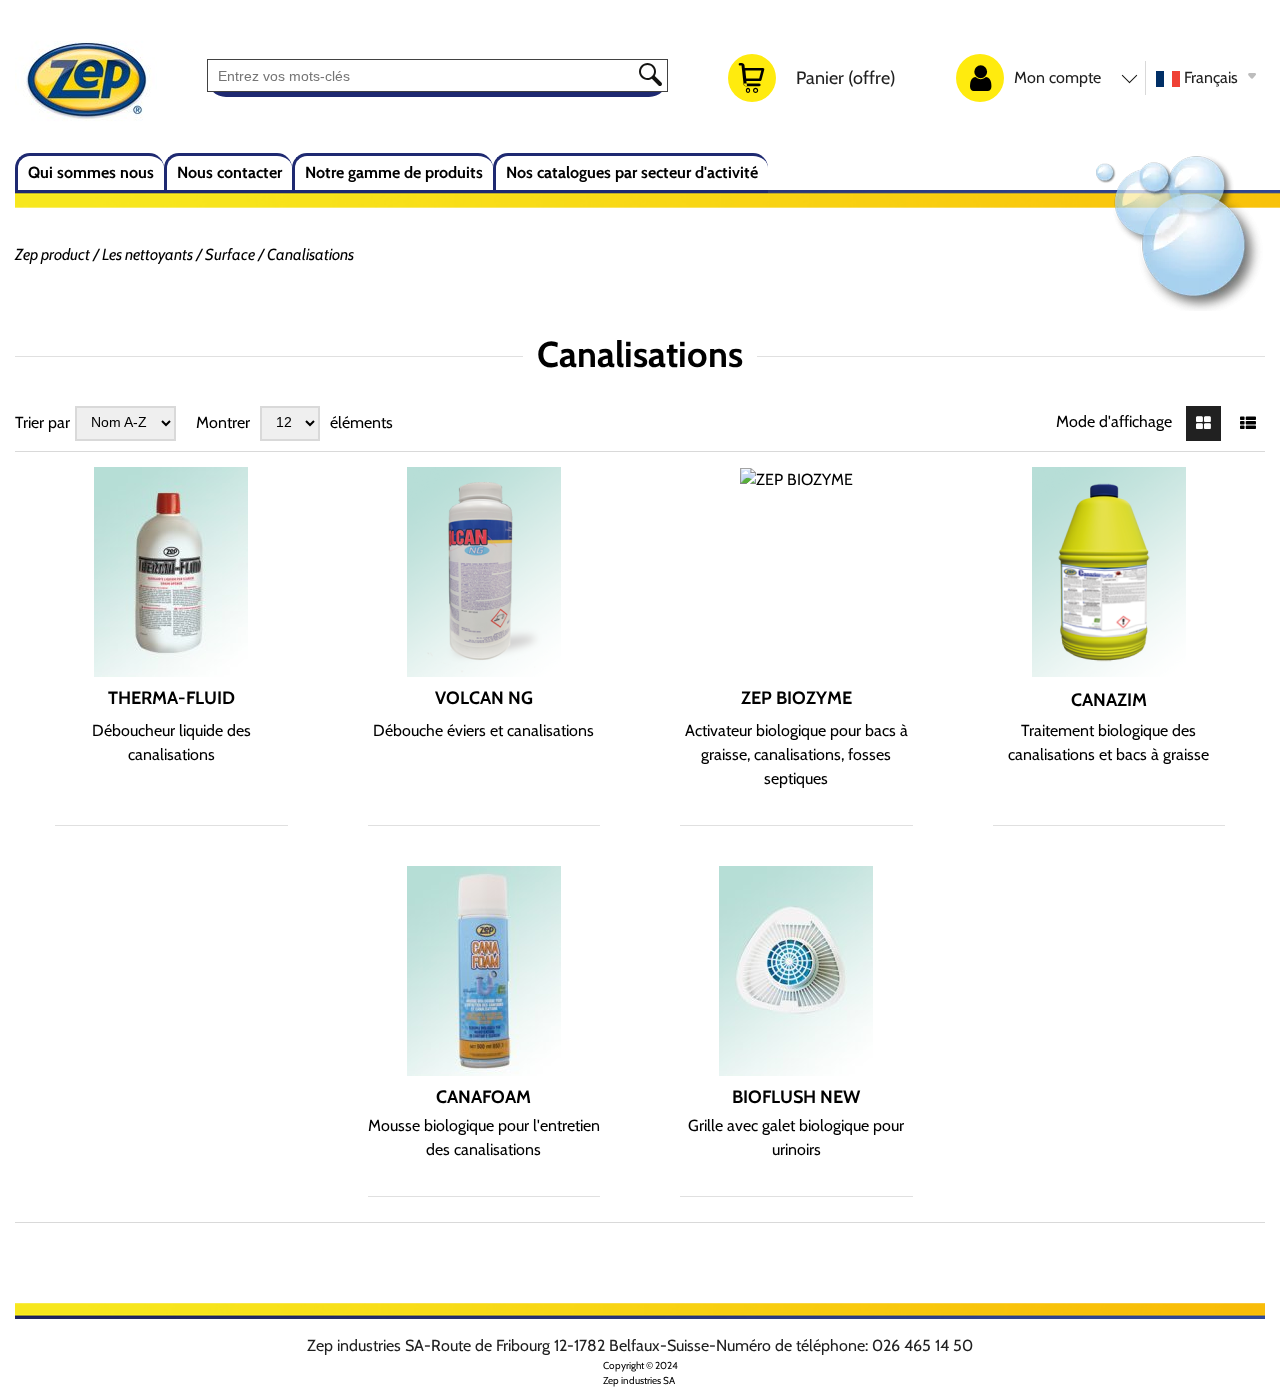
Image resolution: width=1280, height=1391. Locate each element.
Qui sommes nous (91, 172)
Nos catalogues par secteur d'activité (632, 172)
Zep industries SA (639, 1380)
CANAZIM (1109, 700)
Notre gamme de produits (394, 172)
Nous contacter (229, 172)
